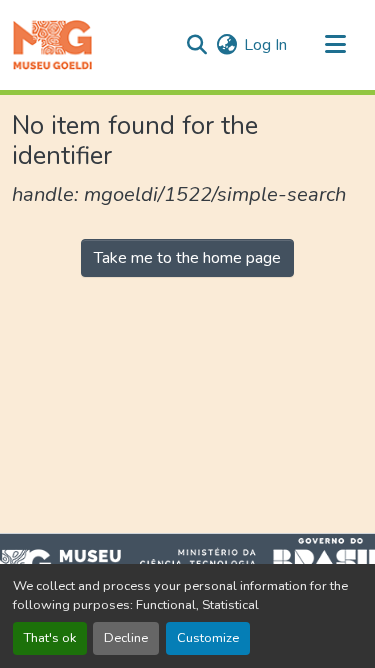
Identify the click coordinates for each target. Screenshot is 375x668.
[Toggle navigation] (335, 45)
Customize (208, 638)
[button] (52, 45)
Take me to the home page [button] (187, 258)
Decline (126, 638)
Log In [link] (265, 45)
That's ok (50, 638)
